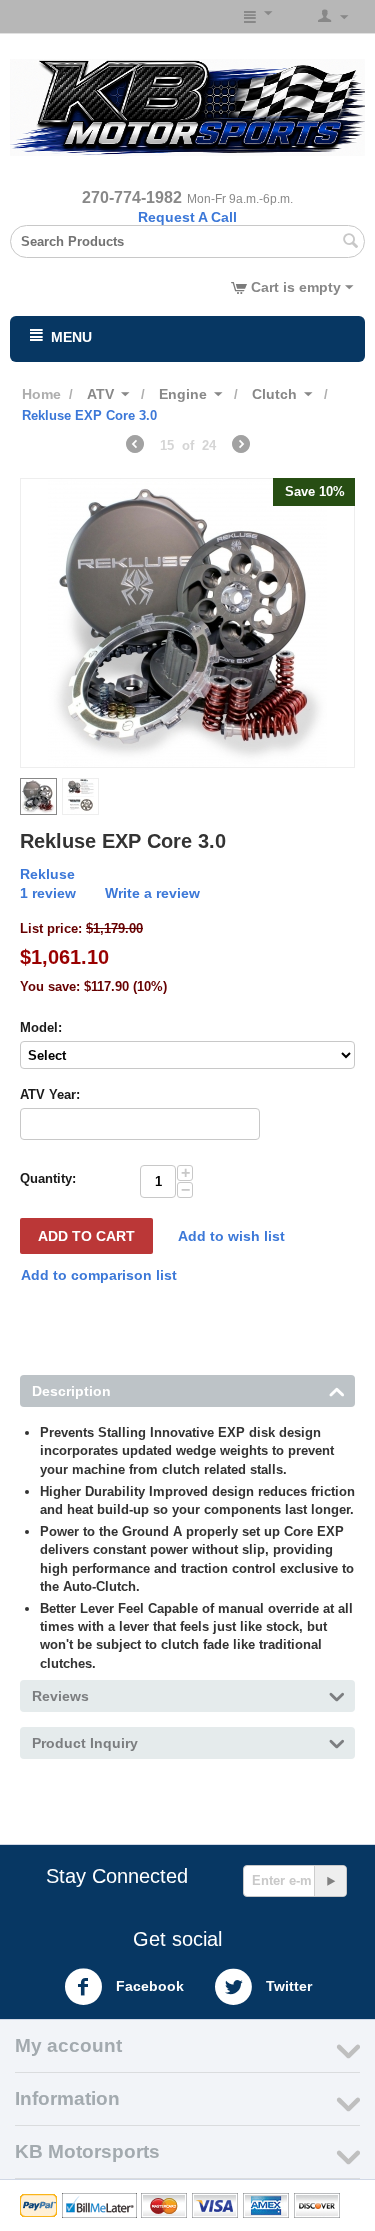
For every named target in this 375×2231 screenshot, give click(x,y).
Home (41, 394)
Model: (41, 1027)
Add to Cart (86, 1236)
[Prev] (135, 447)
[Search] (350, 243)
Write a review (152, 893)
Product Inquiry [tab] (85, 1743)
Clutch (274, 394)
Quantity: (48, 1178)
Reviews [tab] (60, 1696)
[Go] (330, 1881)
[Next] (241, 447)
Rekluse (47, 874)
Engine (183, 394)
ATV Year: (50, 1094)
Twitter (287, 1985)
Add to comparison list (99, 1275)
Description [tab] (71, 1391)
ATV (100, 394)
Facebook (148, 1985)
